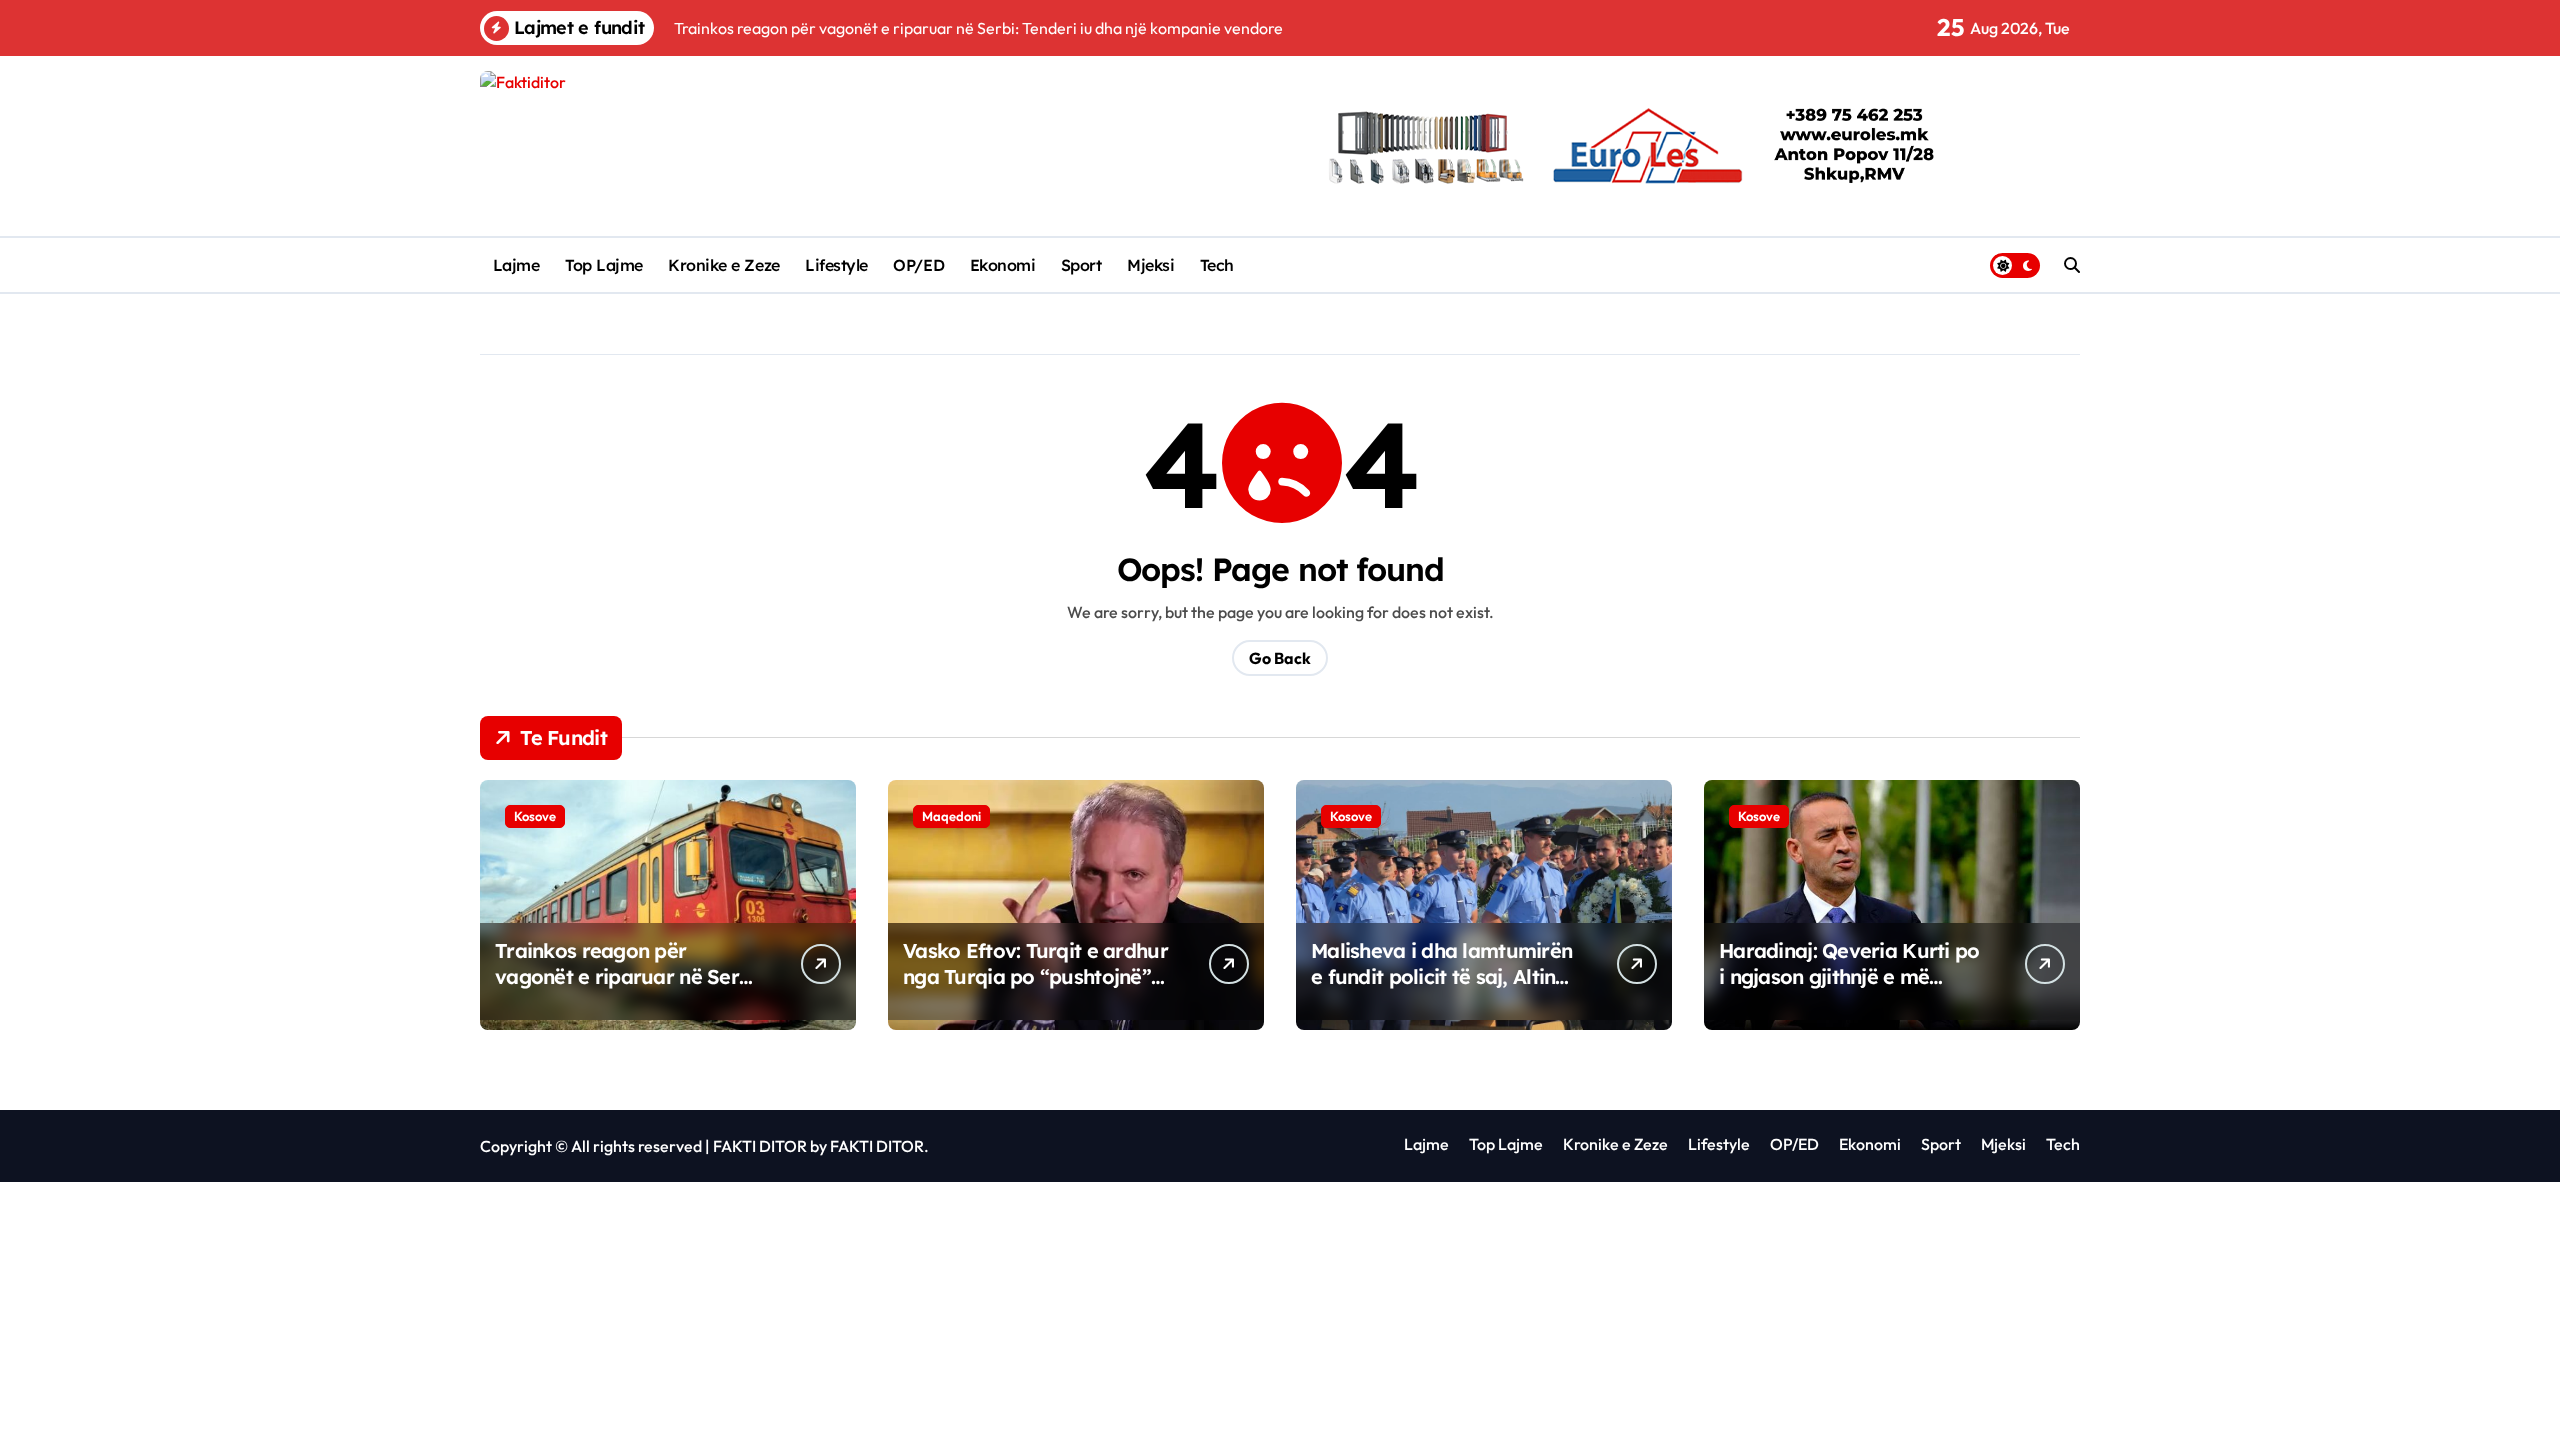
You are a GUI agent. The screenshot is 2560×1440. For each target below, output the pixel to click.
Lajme (516, 265)
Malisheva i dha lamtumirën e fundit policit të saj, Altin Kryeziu (1441, 976)
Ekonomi (1003, 265)
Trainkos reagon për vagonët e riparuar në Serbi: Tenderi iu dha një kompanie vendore (628, 989)
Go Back (1280, 658)
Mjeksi (1150, 265)
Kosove (535, 816)
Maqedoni (951, 816)
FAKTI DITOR (760, 1146)
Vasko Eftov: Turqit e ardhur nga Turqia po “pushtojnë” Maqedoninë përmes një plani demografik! (1035, 989)
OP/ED (918, 265)
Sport (1081, 265)
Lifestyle (836, 265)
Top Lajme (604, 265)
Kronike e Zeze (723, 265)
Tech (1217, 265)
